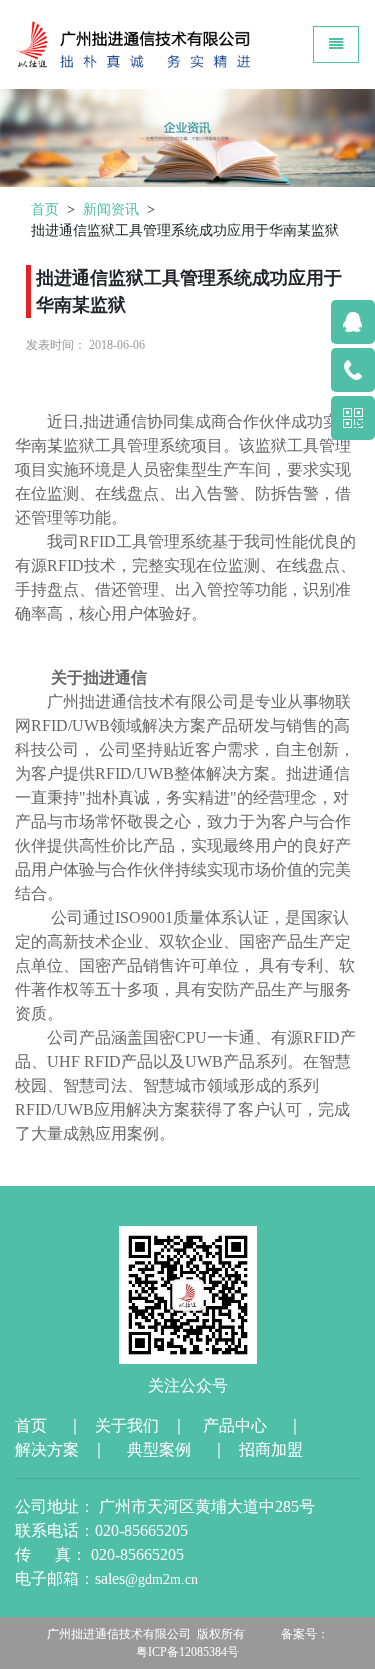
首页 (45, 209)
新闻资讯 (111, 209)
